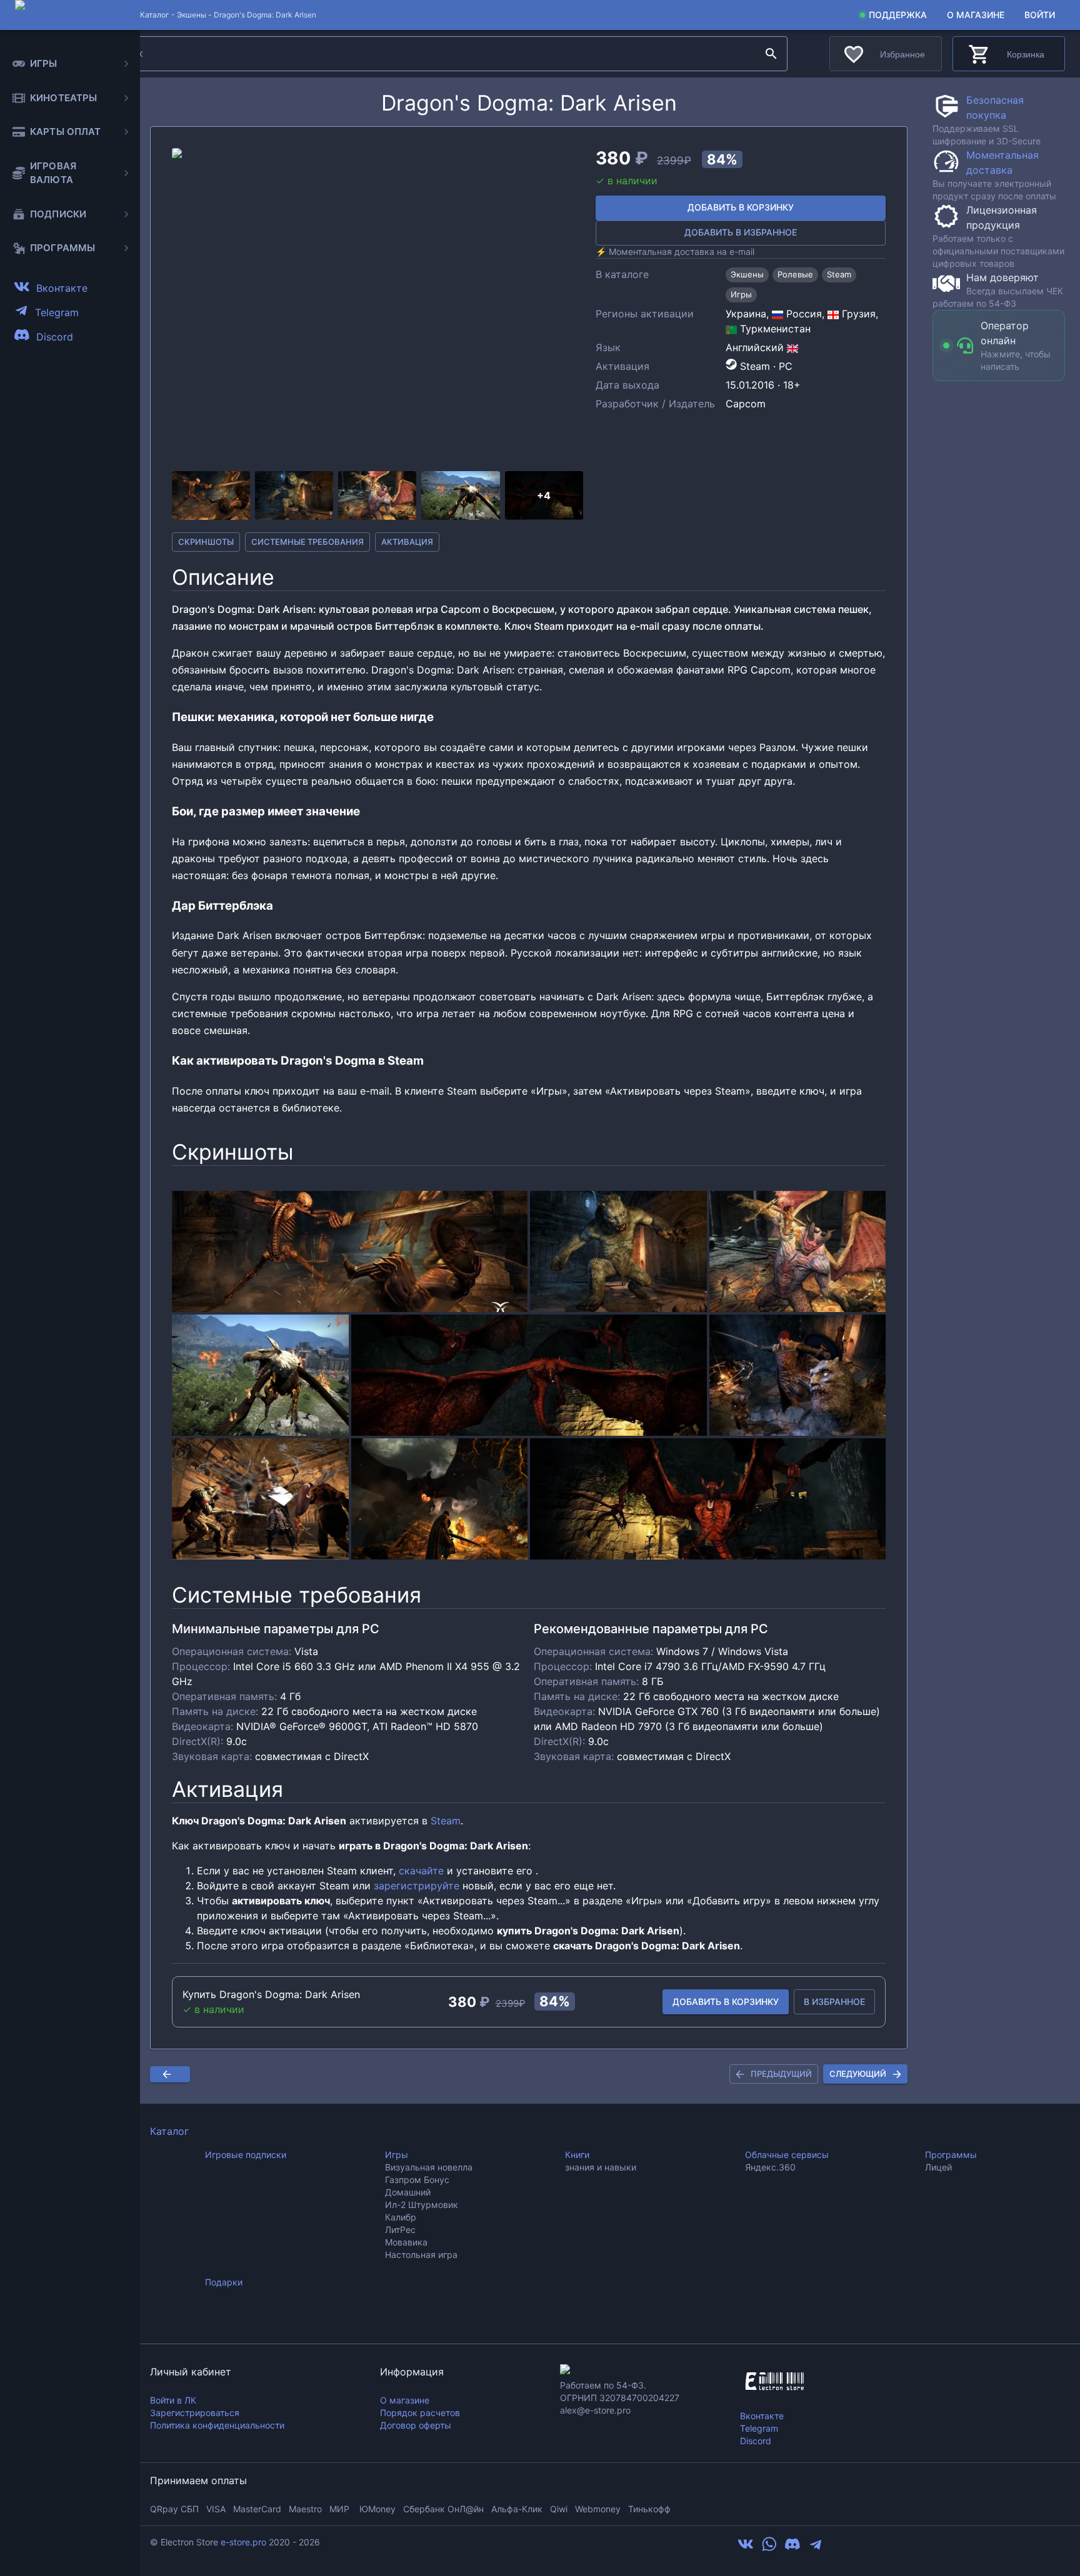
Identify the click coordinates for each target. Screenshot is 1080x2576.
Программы (951, 2155)
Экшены (192, 15)
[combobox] (432, 54)
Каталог (169, 2131)
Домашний (408, 2192)
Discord (756, 2441)
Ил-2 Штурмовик (422, 2205)
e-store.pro (243, 2542)
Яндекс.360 (770, 2167)
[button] (377, 307)
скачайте (421, 1871)
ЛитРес (400, 2230)
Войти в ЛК (173, 2400)
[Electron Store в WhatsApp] (769, 2549)
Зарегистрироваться (195, 2413)
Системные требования (307, 542)
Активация (407, 542)
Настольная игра (421, 2255)
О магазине (976, 15)
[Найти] (771, 54)
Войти (1040, 15)
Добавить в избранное (741, 232)
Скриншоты (206, 542)
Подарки (224, 2282)
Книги (577, 2155)
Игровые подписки (246, 2155)
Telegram (759, 2428)
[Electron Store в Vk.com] (746, 2549)
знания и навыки (601, 2167)
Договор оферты (416, 2425)
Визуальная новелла (429, 2167)
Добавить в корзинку (741, 207)
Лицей (938, 2167)
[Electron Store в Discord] (792, 2549)
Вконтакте (762, 2416)
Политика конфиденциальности (217, 2425)
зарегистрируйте (417, 1886)
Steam (446, 1821)
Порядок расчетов (420, 2413)
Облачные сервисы (787, 2155)
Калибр (401, 2217)
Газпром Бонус (417, 2180)
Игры (397, 2155)
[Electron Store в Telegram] (816, 2549)
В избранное (834, 2002)
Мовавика (406, 2242)
